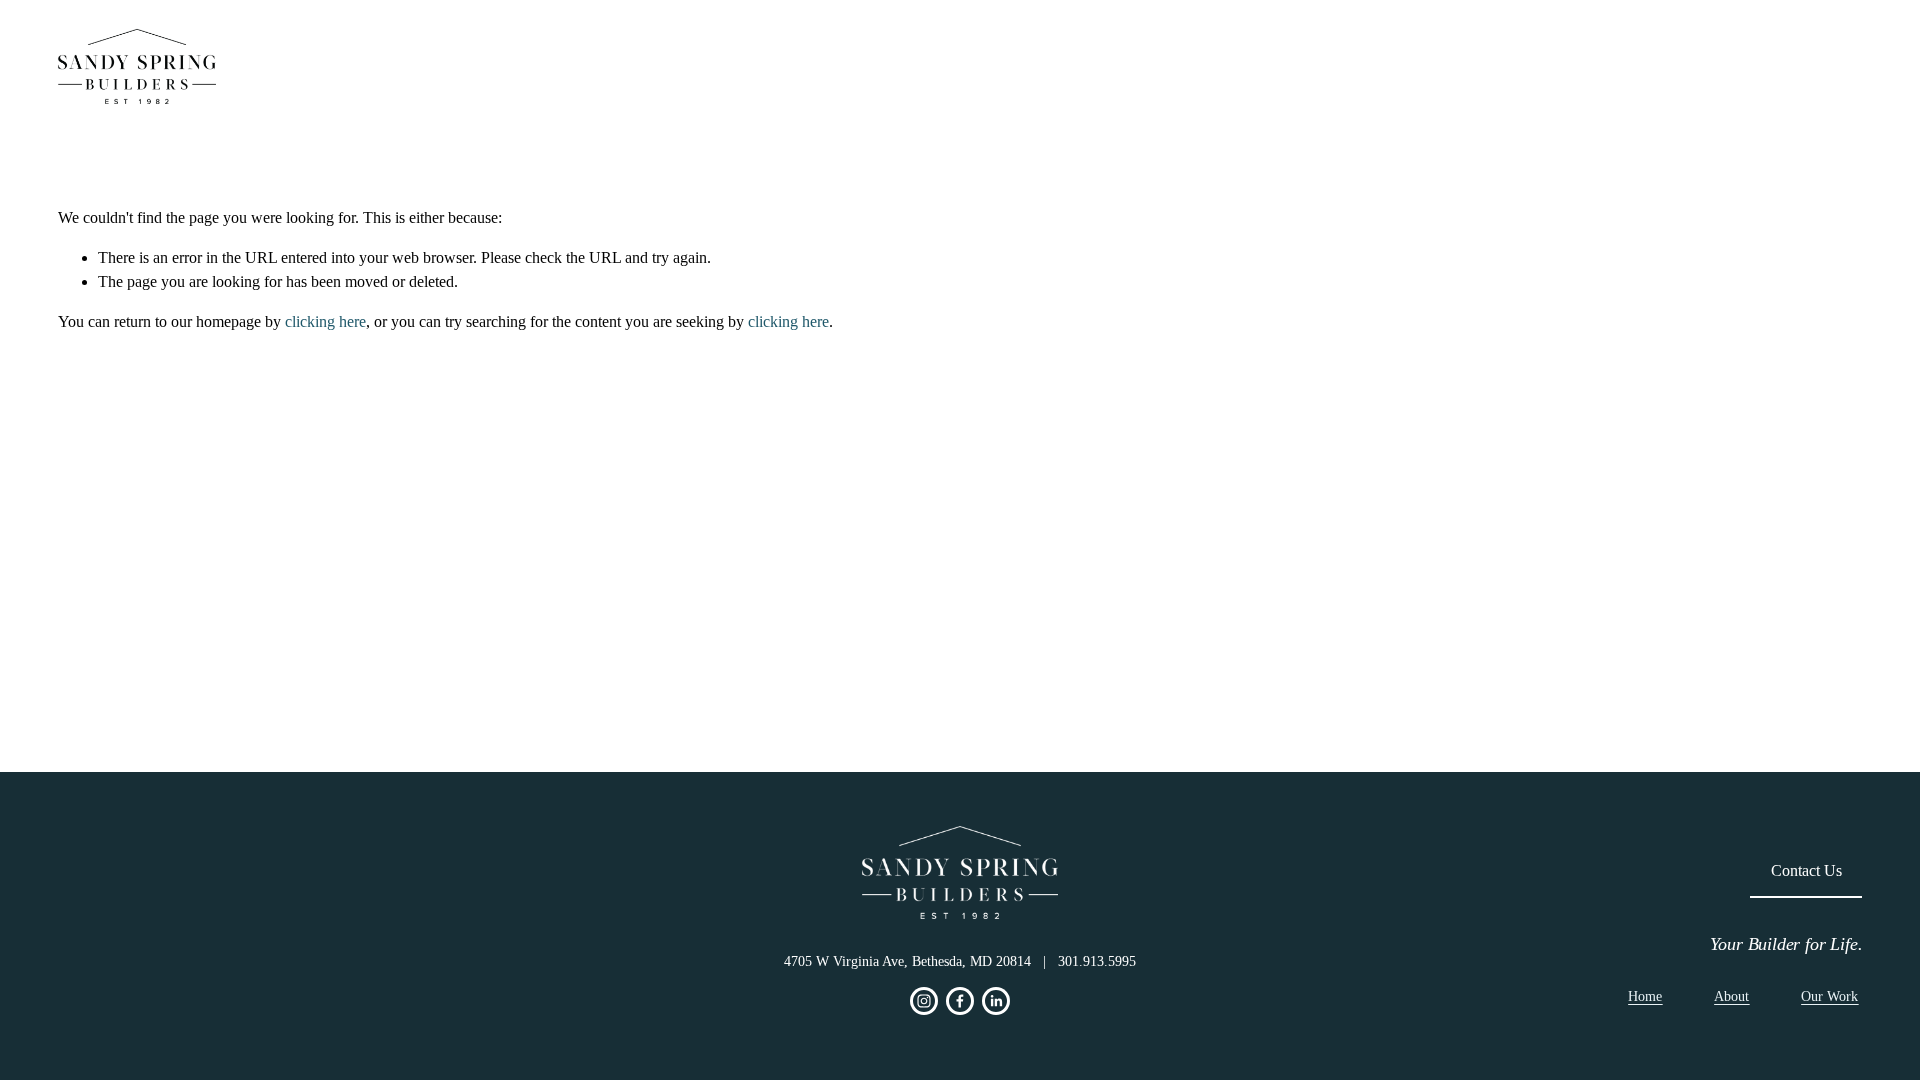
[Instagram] (924, 1001)
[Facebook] (960, 1001)
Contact (1816, 65)
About (1682, 66)
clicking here (325, 321)
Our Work (1572, 66)
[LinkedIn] (996, 1001)
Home (1462, 66)
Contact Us (1806, 870)
